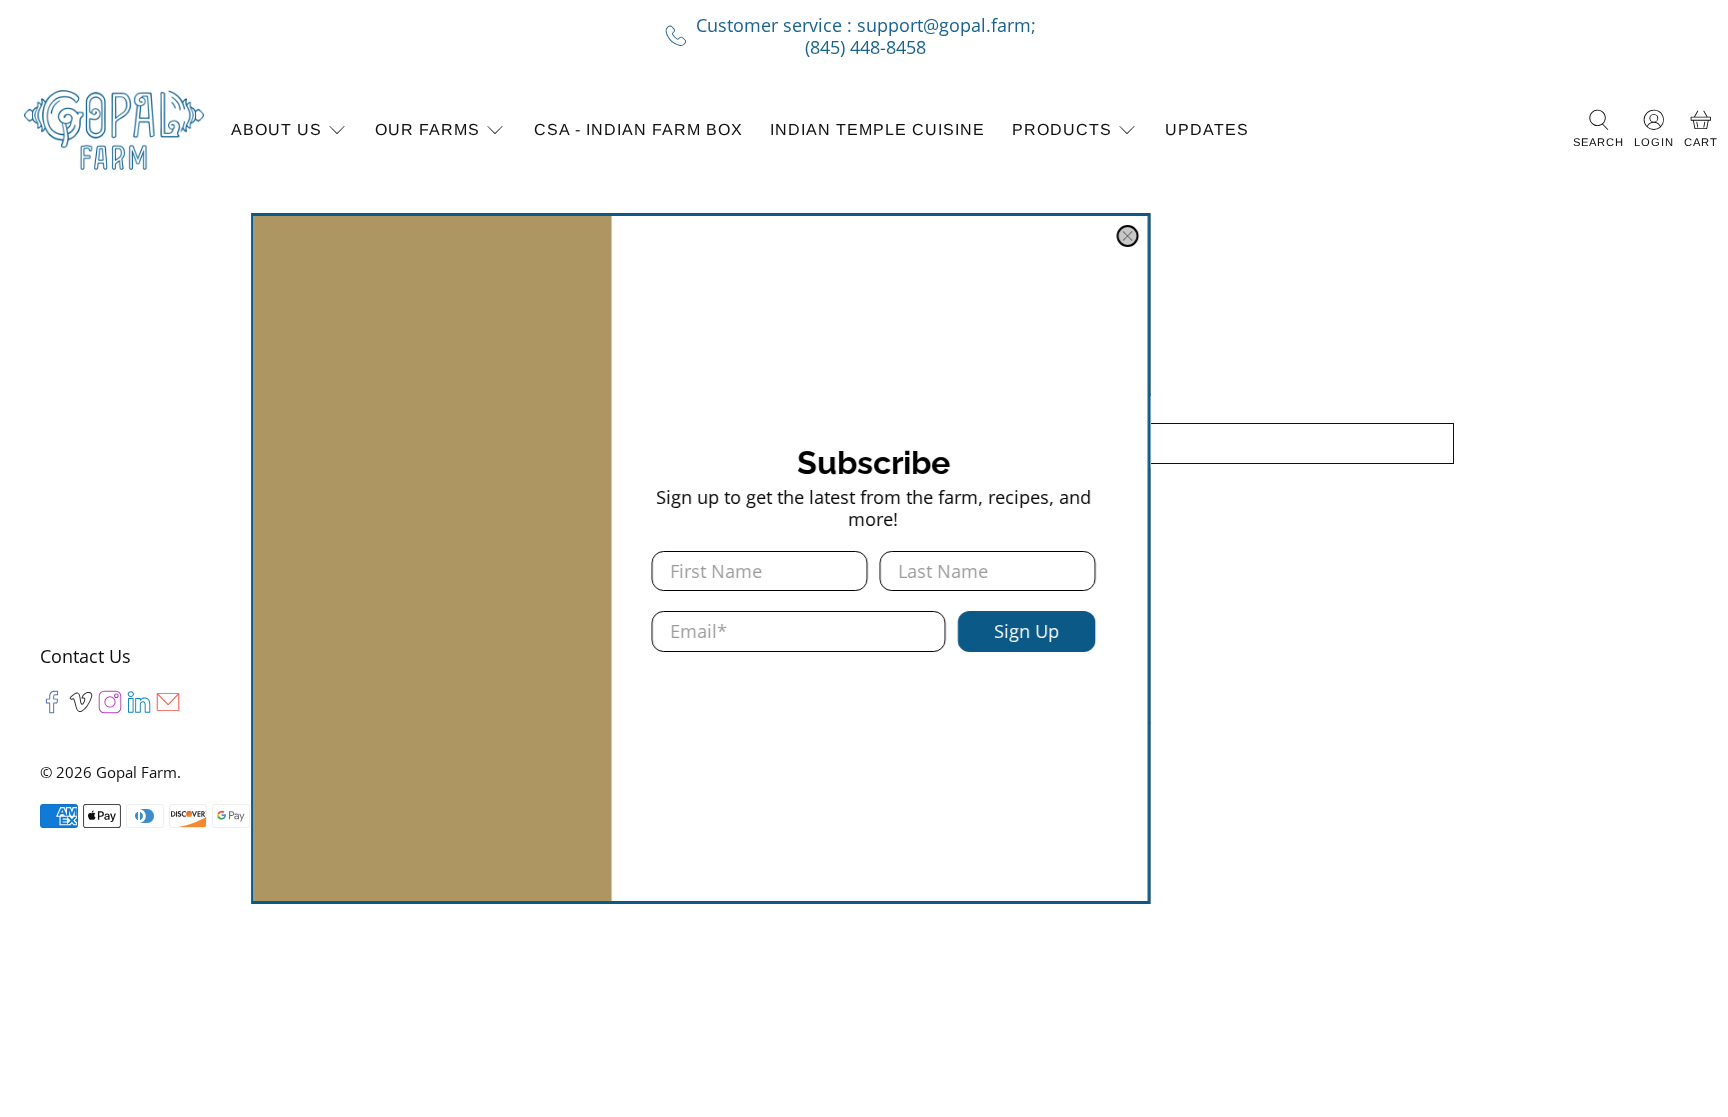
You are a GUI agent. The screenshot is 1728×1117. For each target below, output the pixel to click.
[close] (1291, 236)
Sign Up (1190, 631)
